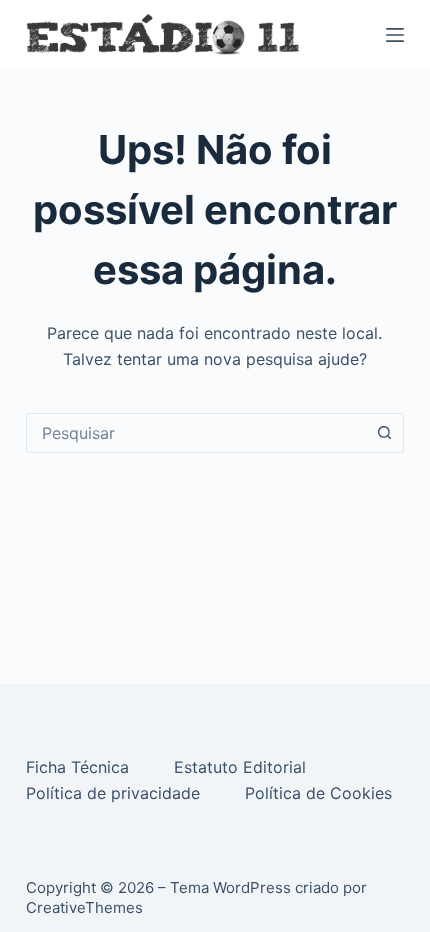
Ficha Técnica (80, 767)
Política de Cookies (321, 793)
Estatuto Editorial (242, 767)
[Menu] (395, 35)
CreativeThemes (84, 907)
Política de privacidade (115, 793)
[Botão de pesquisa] (384, 433)
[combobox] (196, 433)
